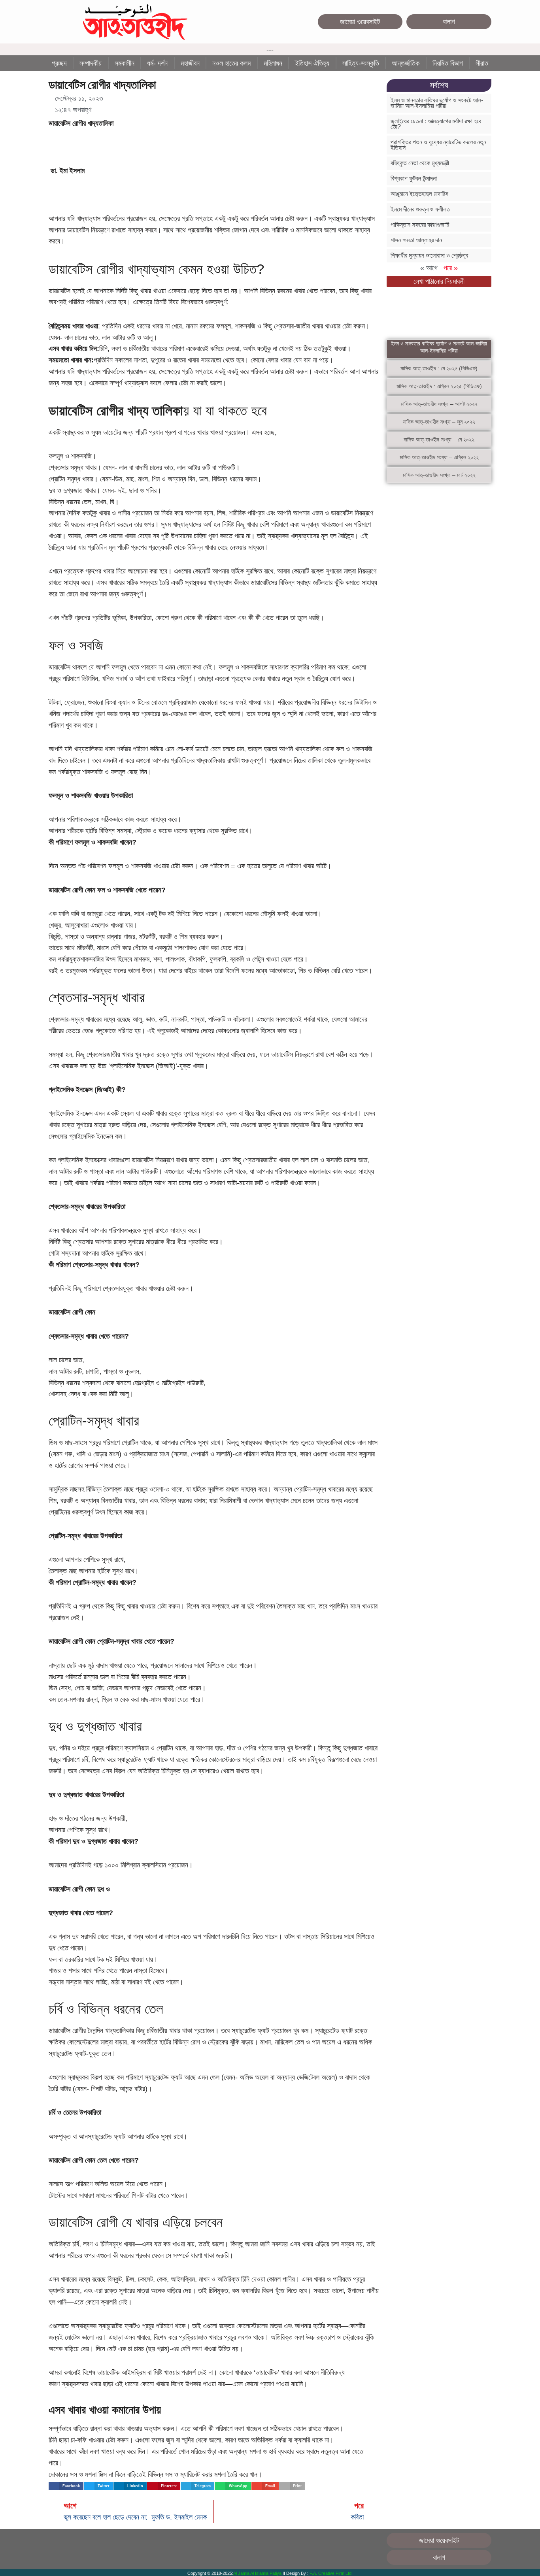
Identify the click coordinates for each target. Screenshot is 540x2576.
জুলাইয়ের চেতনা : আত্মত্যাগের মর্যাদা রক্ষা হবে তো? (436, 124)
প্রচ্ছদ (59, 63)
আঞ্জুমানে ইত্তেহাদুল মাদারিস (419, 194)
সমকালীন (125, 63)
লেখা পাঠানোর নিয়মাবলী (439, 281)
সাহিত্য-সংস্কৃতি (361, 63)
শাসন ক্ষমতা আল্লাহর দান (416, 240)
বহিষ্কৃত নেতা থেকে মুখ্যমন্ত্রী (420, 163)
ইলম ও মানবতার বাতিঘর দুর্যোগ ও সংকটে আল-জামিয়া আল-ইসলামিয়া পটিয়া (437, 103)
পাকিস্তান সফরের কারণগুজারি (420, 225)
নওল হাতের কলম (231, 63)
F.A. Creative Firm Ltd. (331, 2573)
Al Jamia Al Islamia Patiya (258, 2573)
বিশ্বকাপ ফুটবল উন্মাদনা (414, 178)
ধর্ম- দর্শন (157, 63)
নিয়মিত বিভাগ (448, 63)
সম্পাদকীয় (91, 63)
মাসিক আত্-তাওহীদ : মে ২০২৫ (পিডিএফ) (439, 368)
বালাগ (449, 22)
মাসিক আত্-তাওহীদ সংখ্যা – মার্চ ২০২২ (439, 475)
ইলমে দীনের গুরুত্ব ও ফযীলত (420, 209)
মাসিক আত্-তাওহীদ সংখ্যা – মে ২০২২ (439, 439)
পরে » (451, 268)
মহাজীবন (190, 63)
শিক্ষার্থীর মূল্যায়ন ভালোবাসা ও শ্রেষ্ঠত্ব (429, 256)
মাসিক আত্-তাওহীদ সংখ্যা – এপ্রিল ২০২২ (439, 457)
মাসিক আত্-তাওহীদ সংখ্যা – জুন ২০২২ (439, 422)
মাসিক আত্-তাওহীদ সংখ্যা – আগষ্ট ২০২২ (439, 404)
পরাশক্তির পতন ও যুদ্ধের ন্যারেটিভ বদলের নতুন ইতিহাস (438, 145)
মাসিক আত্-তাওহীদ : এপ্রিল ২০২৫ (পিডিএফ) (439, 386)
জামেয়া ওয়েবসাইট (360, 22)
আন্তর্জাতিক (406, 63)
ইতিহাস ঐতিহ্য (312, 63)
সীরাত (482, 63)
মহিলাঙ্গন (273, 63)
